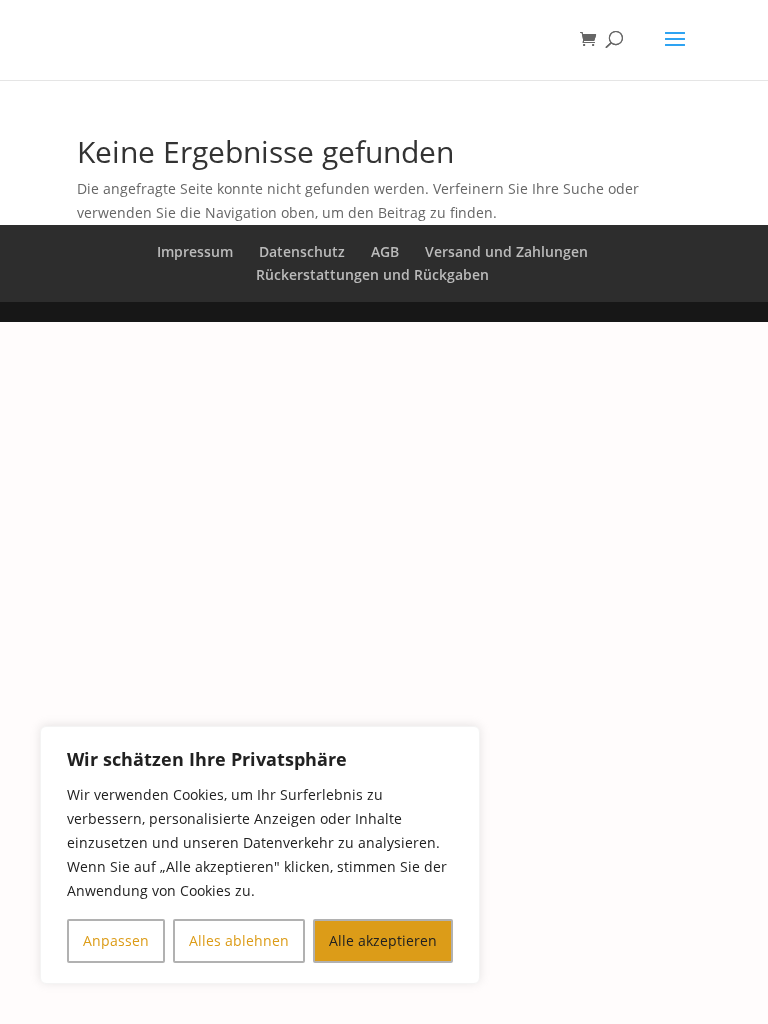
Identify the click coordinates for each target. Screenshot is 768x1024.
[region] (260, 855)
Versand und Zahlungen (506, 251)
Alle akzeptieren (383, 940)
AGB (385, 251)
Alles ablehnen (239, 940)
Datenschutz (302, 251)
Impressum (195, 251)
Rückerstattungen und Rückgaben (372, 274)
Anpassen (116, 940)
